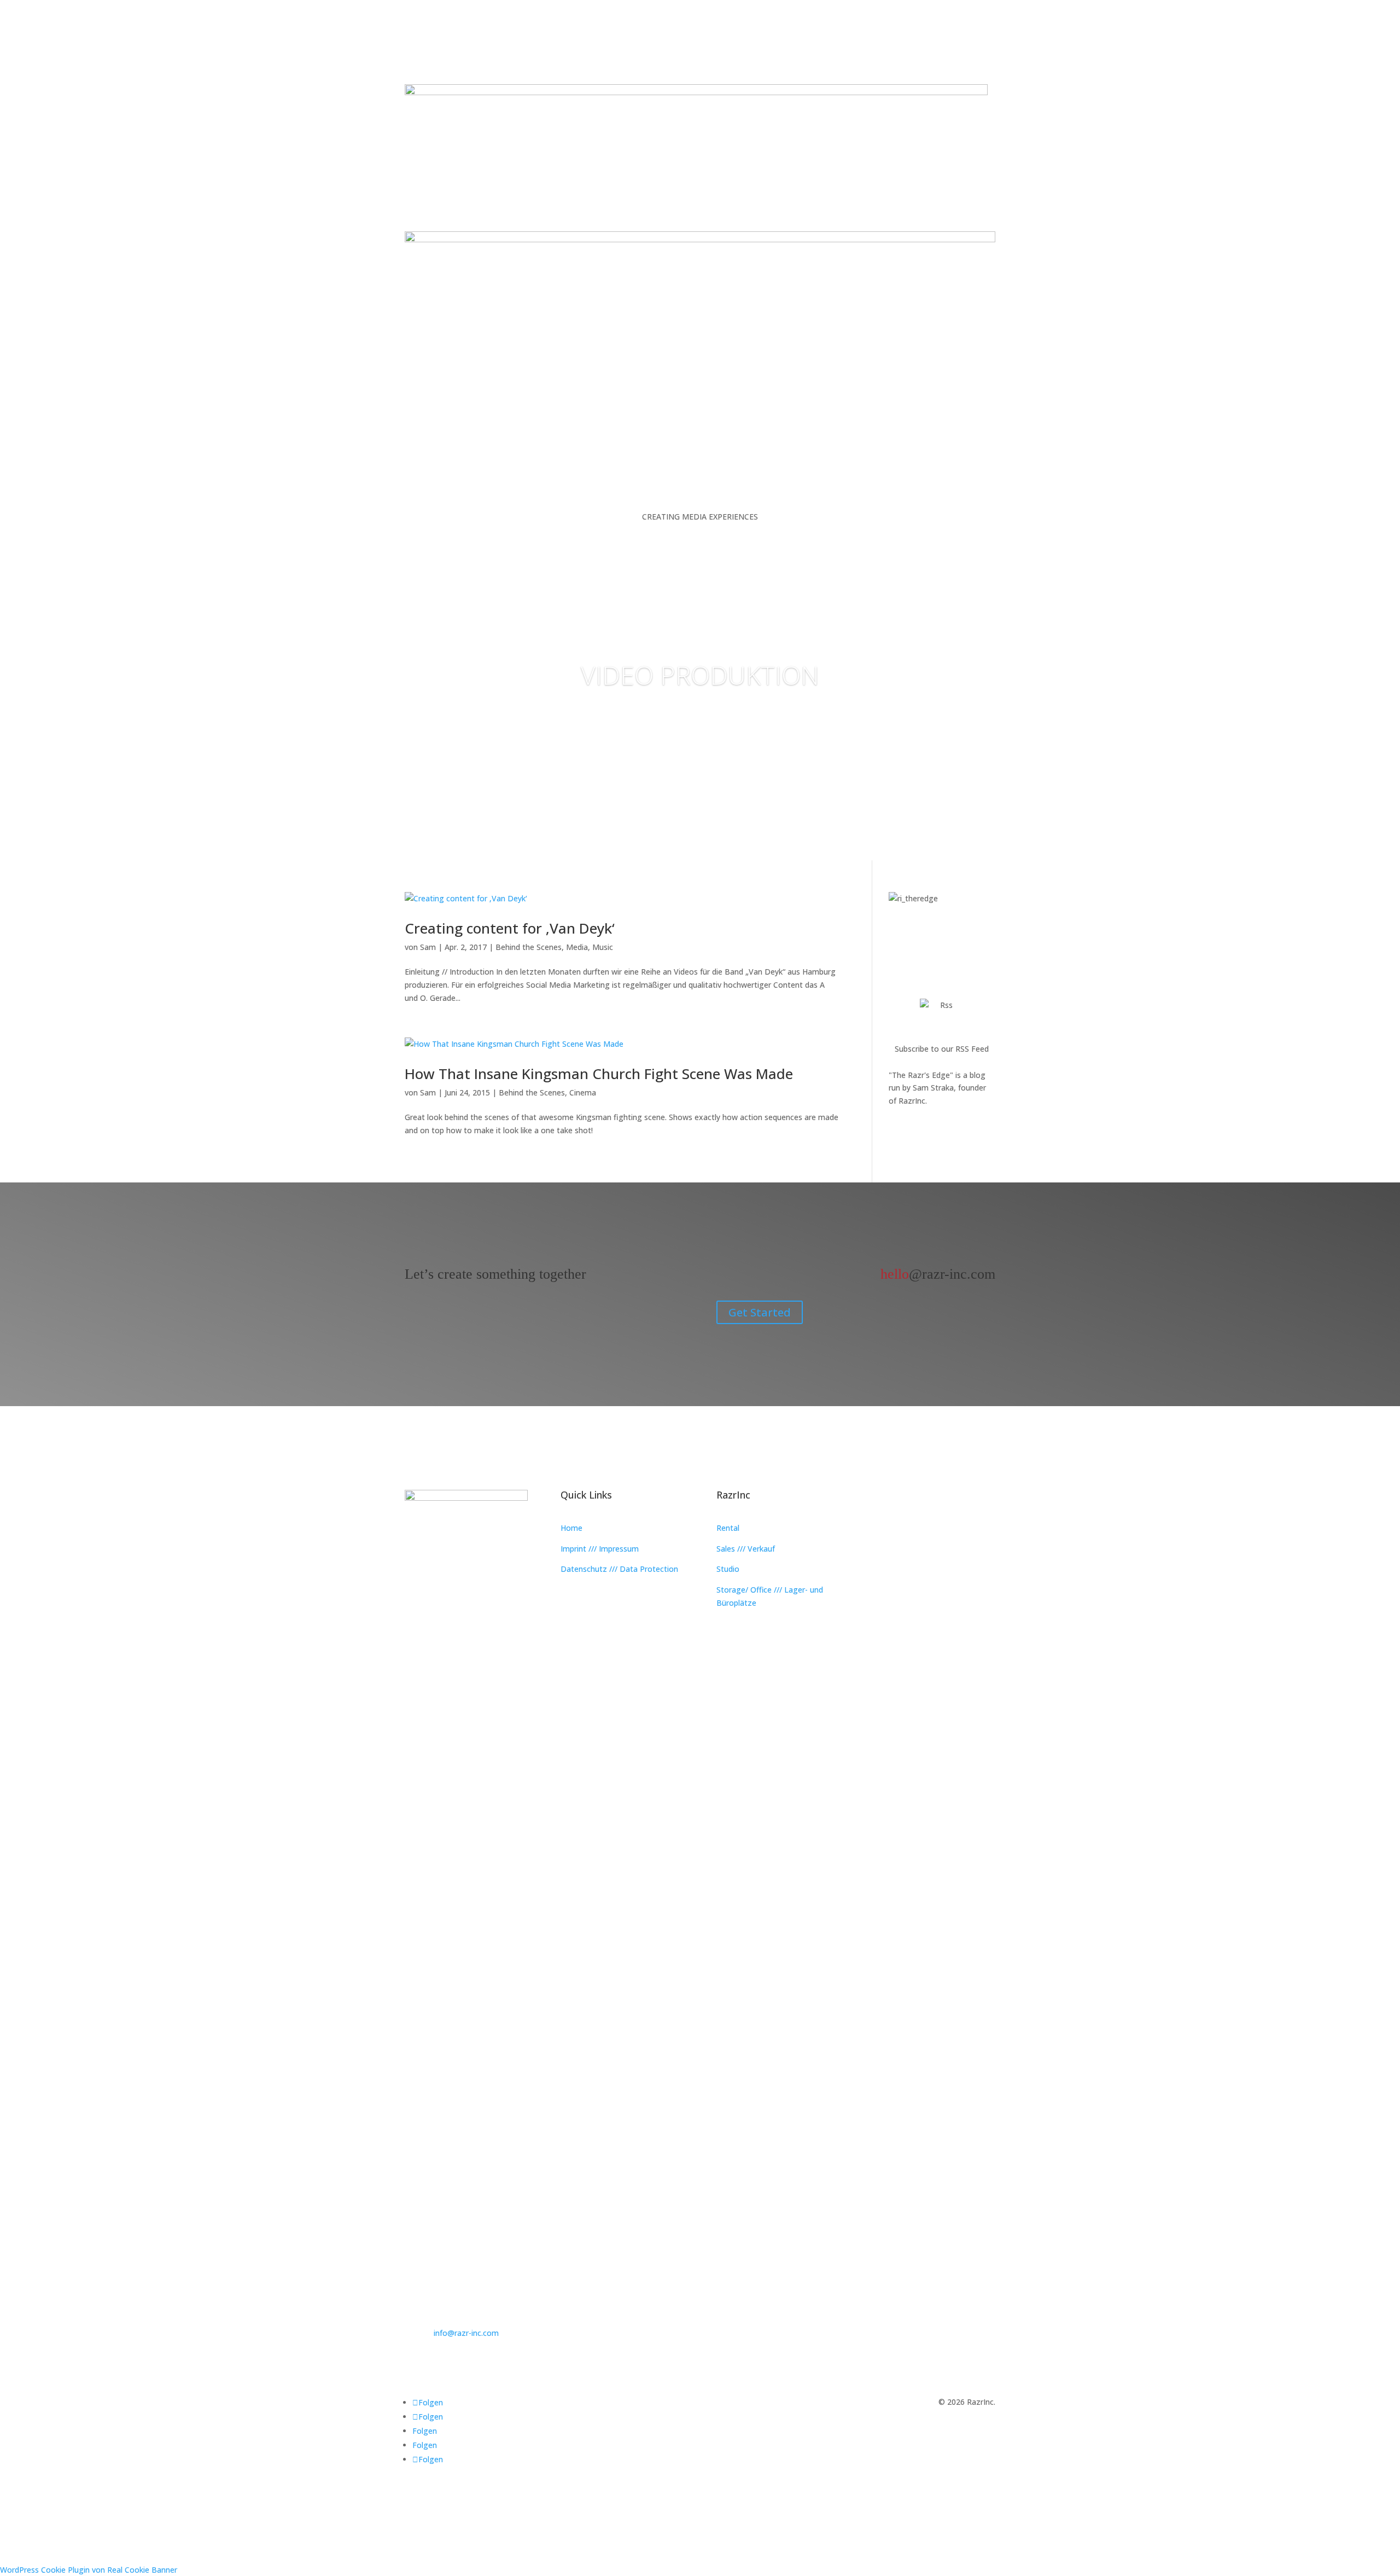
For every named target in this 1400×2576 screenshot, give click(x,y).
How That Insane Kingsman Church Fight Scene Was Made (599, 1074)
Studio (728, 1569)
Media (577, 947)
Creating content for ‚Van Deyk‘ (510, 928)
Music (603, 947)
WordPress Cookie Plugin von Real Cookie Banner (89, 2570)
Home (571, 1528)
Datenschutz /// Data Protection (619, 1569)
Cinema (583, 1092)
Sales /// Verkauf (746, 1549)
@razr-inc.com (938, 1274)
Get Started (760, 1312)
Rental (728, 1528)
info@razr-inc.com (466, 2333)
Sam (428, 947)
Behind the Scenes (529, 947)
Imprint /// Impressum (600, 1549)
